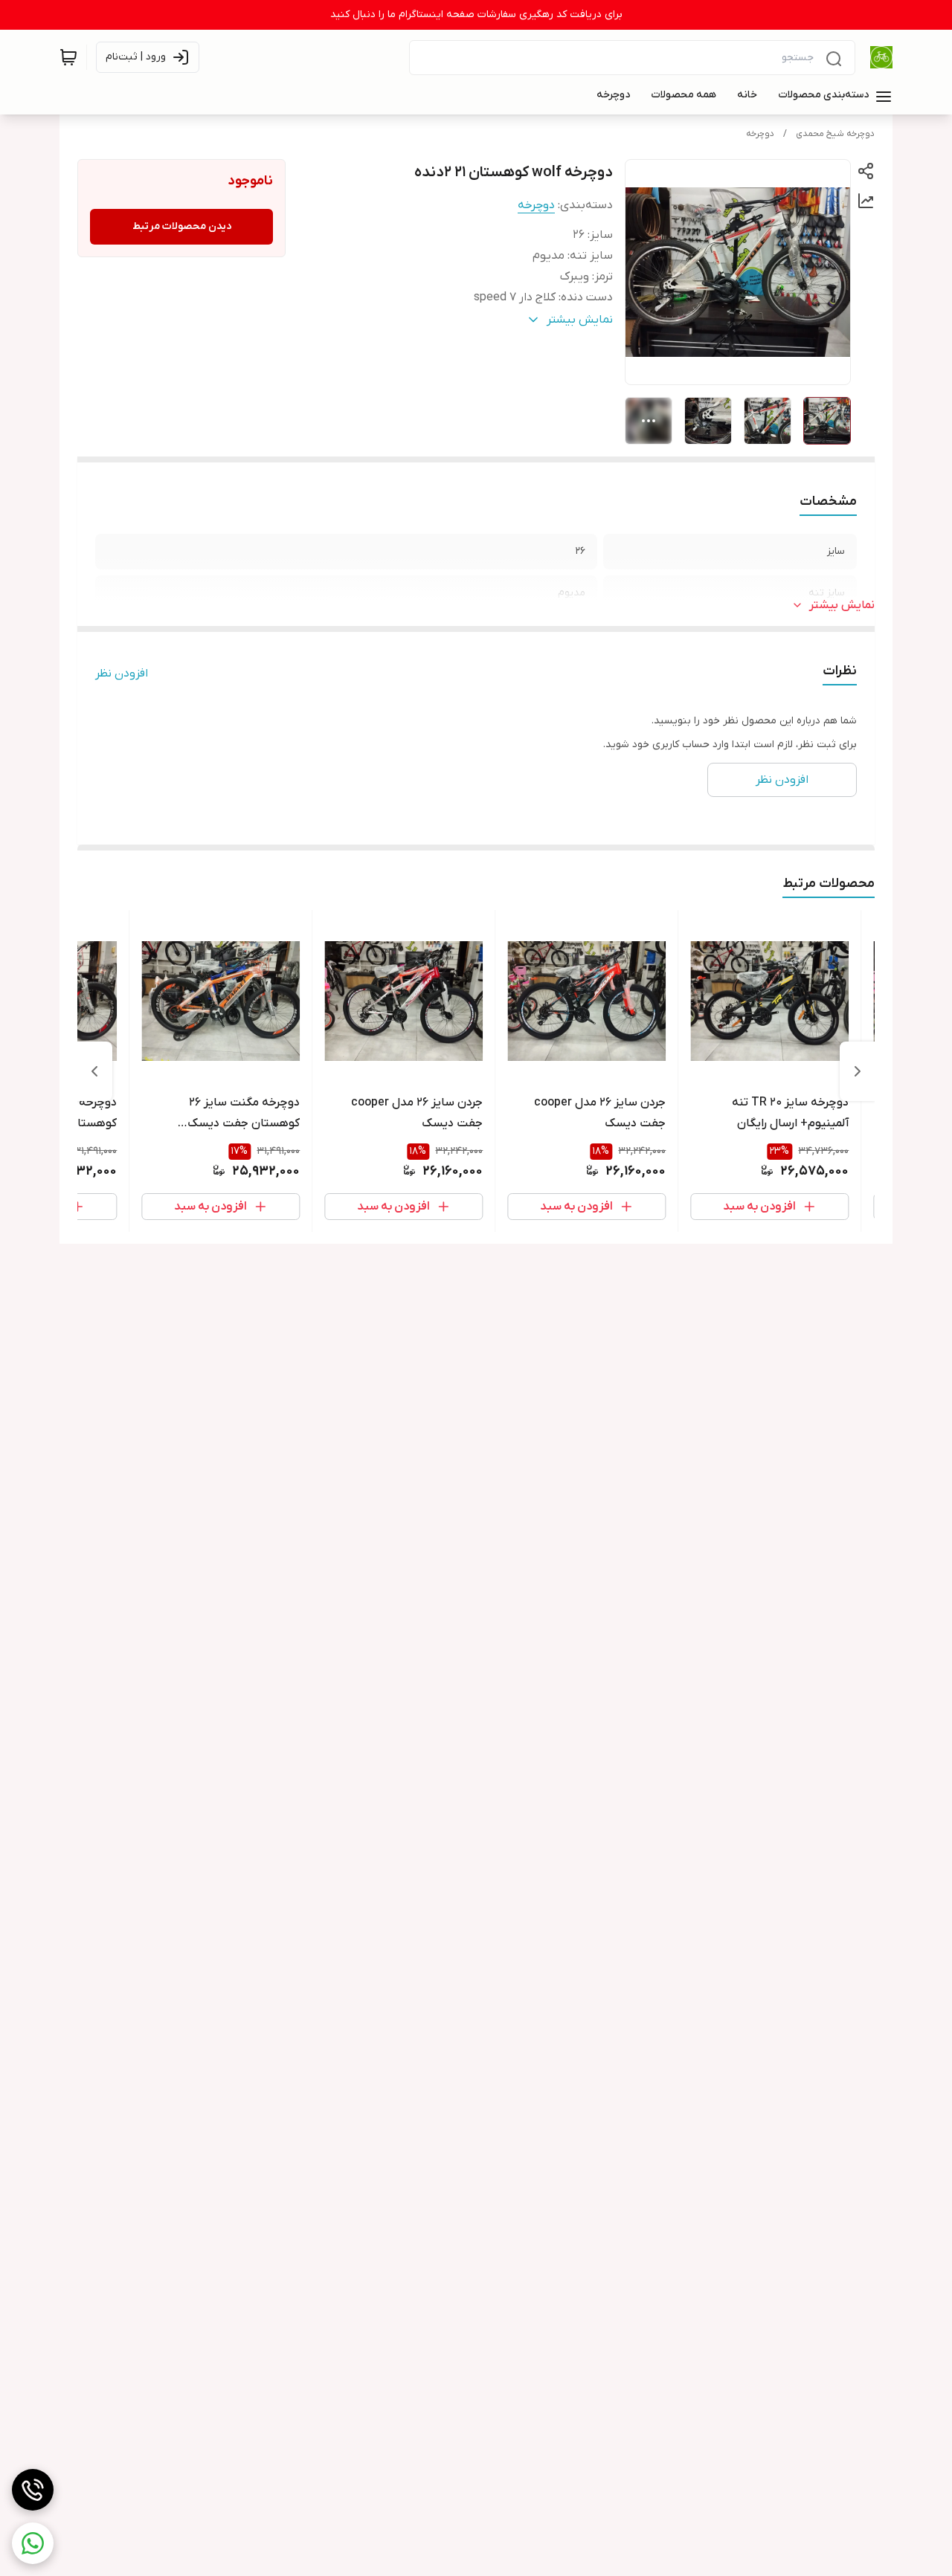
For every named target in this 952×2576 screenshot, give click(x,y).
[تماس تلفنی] (33, 2490)
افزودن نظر (122, 674)
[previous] (858, 1071)
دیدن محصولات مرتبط (182, 226)
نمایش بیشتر (842, 605)
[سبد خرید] (68, 57)
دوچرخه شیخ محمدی (835, 134)
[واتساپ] (33, 2543)
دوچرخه (760, 134)
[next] (94, 1071)
